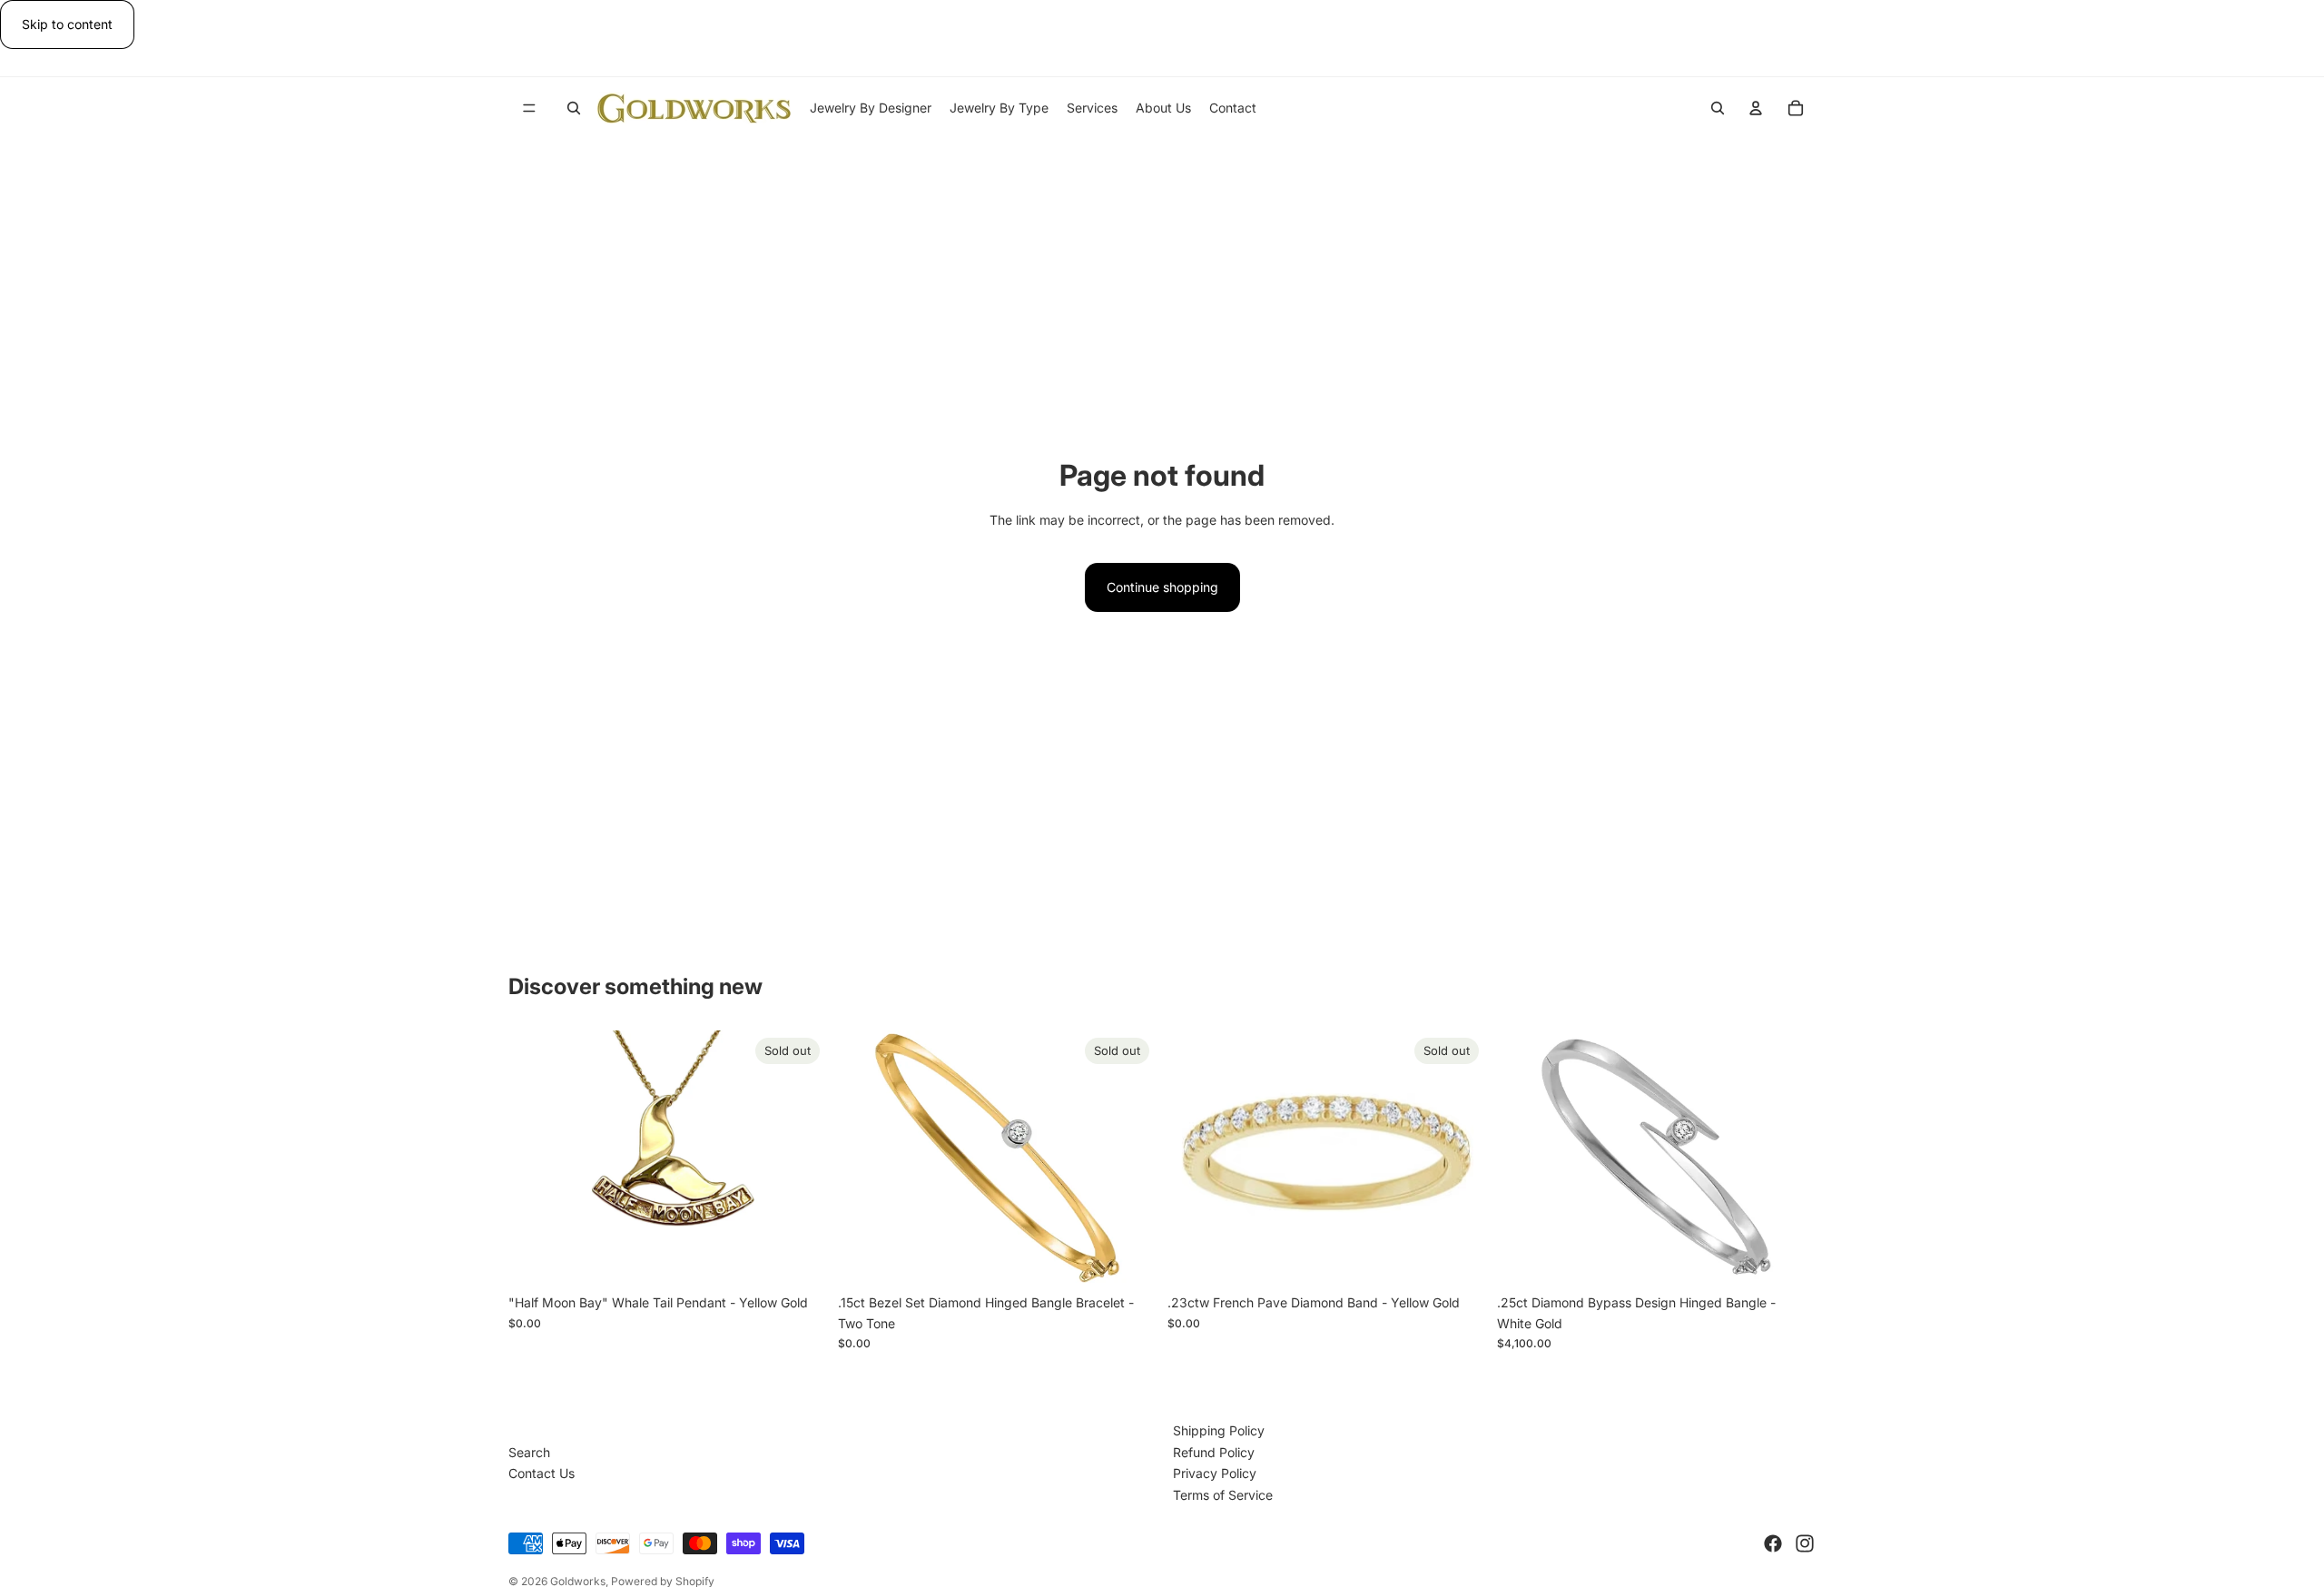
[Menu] (529, 109)
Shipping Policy (1219, 1430)
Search (529, 1452)
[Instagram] (1805, 1543)
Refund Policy (1214, 1452)
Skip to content (67, 24)
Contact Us (542, 1473)
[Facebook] (1773, 1543)
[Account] (1756, 108)
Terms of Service (1223, 1495)
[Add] (1787, 1257)
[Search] (574, 108)
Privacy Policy (1215, 1473)
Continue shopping (1162, 587)
